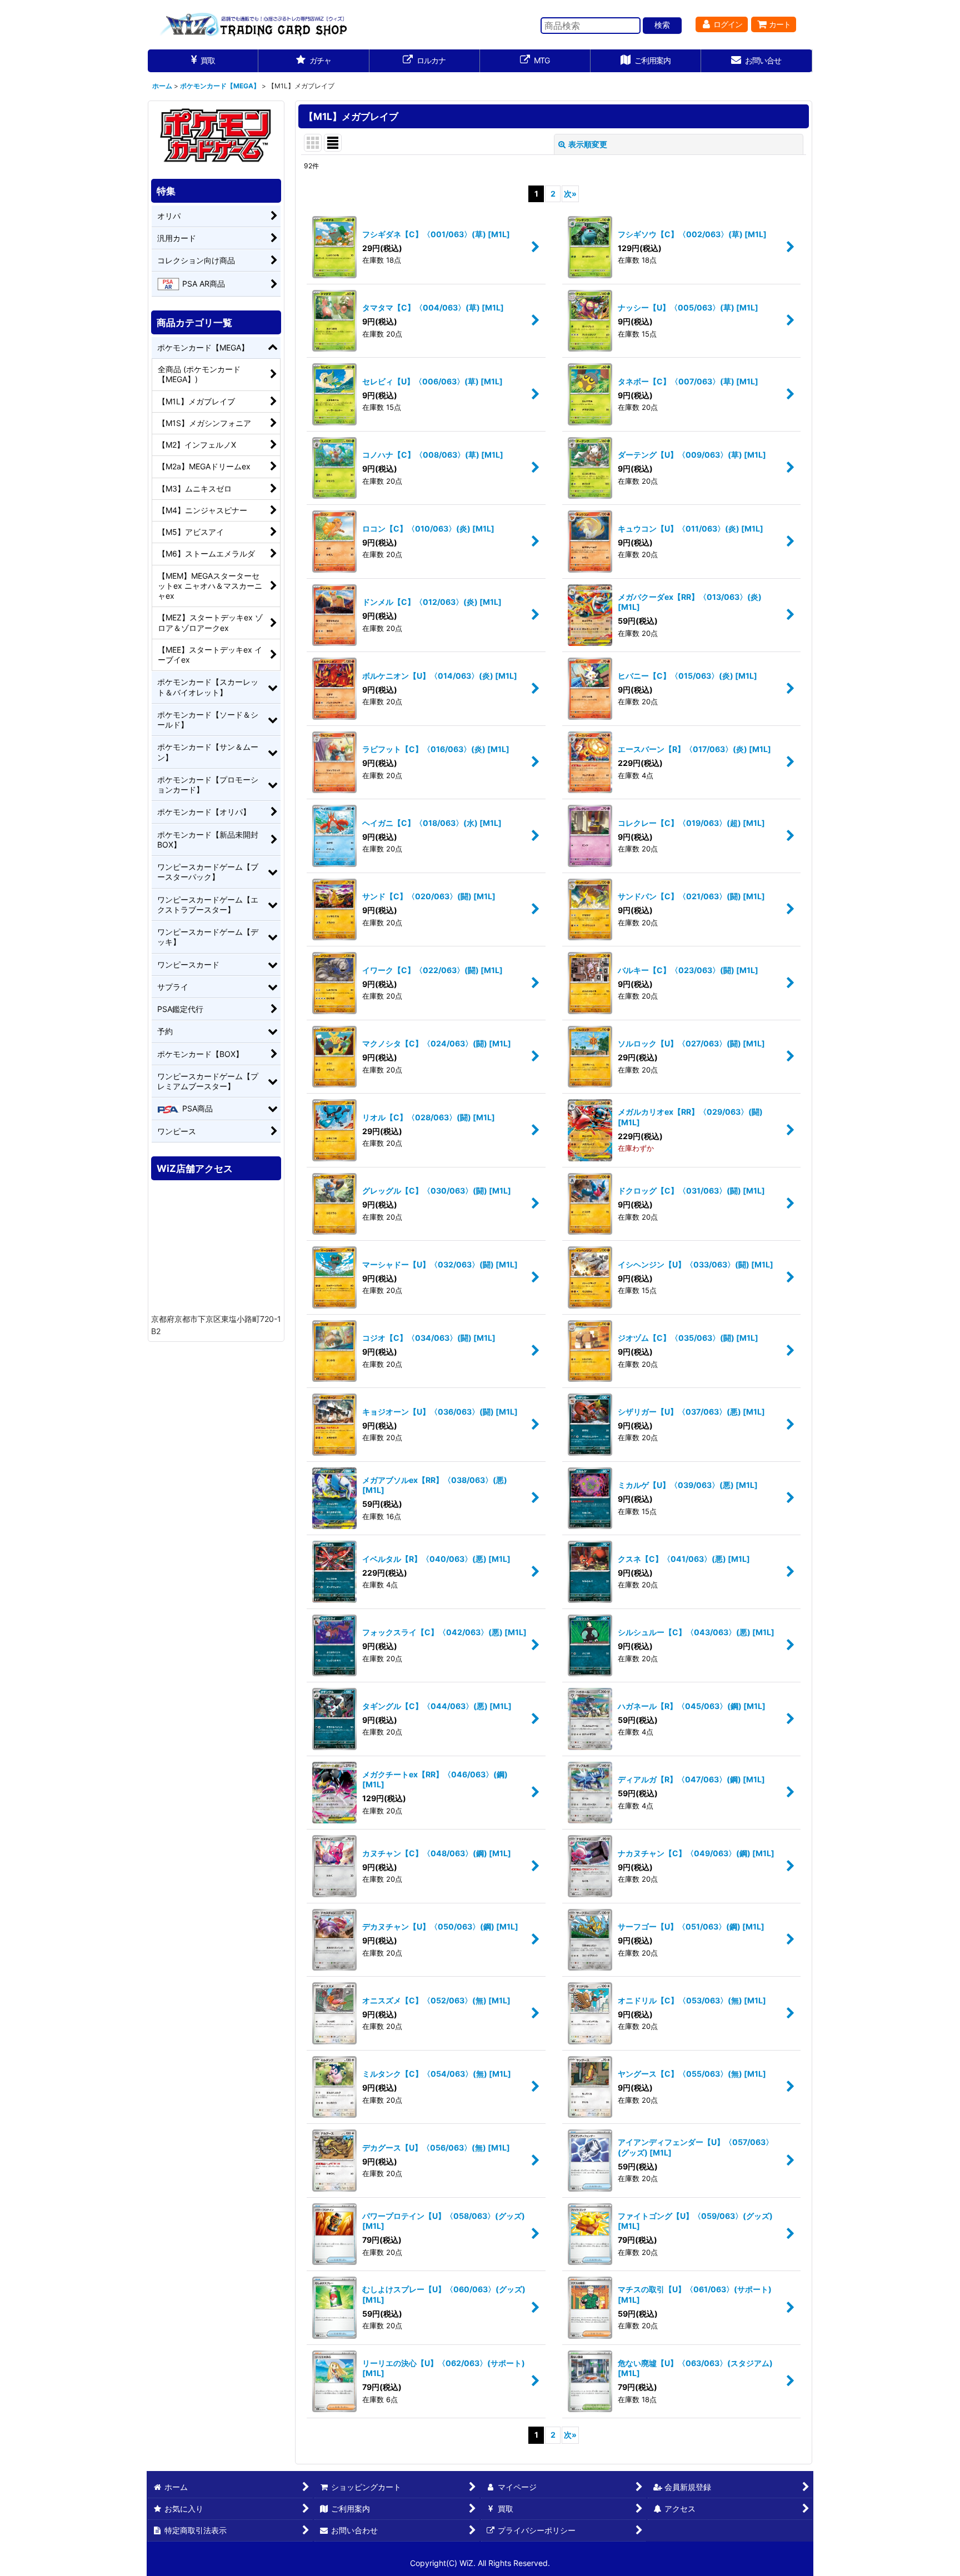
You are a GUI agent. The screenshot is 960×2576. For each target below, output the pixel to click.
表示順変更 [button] (588, 144)
